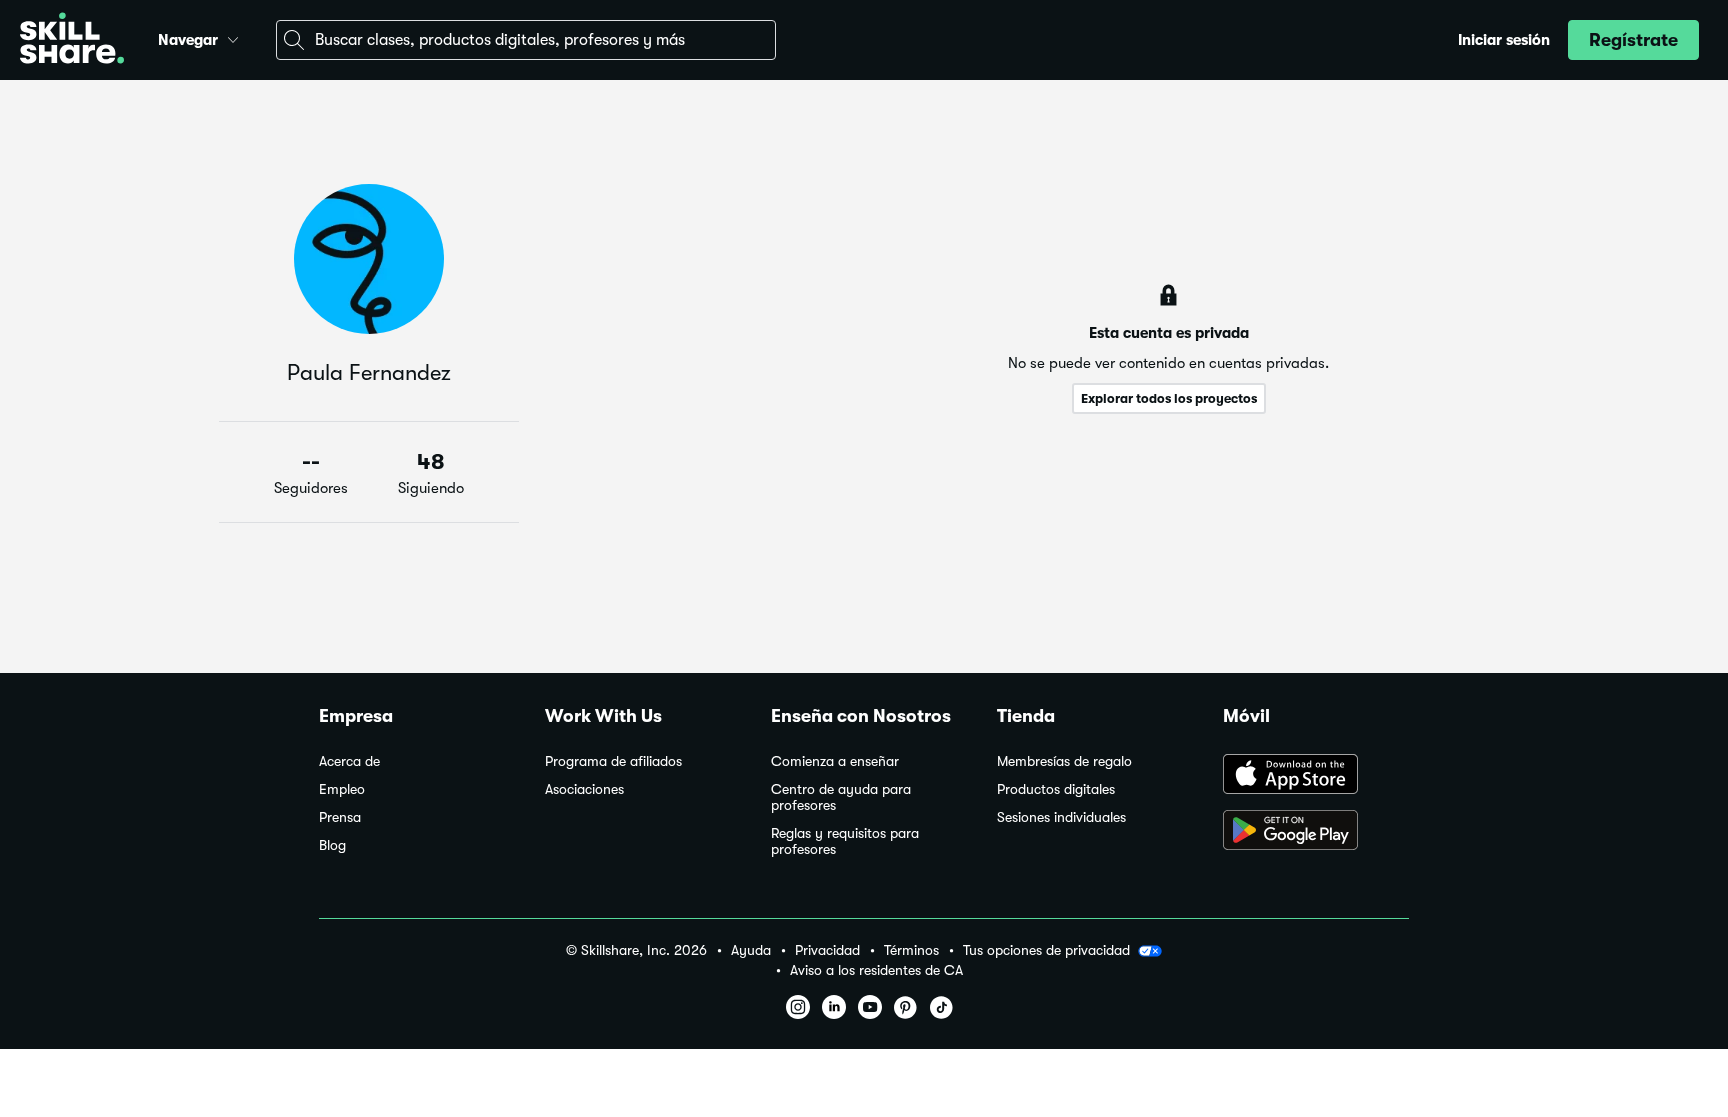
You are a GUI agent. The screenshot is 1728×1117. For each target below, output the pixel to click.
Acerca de (349, 761)
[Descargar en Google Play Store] (1316, 832)
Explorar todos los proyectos (1169, 398)
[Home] (72, 40)
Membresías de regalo (1064, 761)
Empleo (342, 789)
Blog (332, 845)
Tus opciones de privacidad (1046, 950)
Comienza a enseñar (835, 761)
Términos (911, 950)
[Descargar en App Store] (1316, 776)
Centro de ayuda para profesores (841, 797)
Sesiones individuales (1061, 817)
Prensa (340, 817)
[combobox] (526, 40)
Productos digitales (1056, 789)
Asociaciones (584, 789)
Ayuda (751, 950)
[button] (233, 37)
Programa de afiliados (613, 761)
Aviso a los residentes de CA (876, 970)
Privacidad (827, 950)
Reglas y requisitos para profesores (845, 841)
